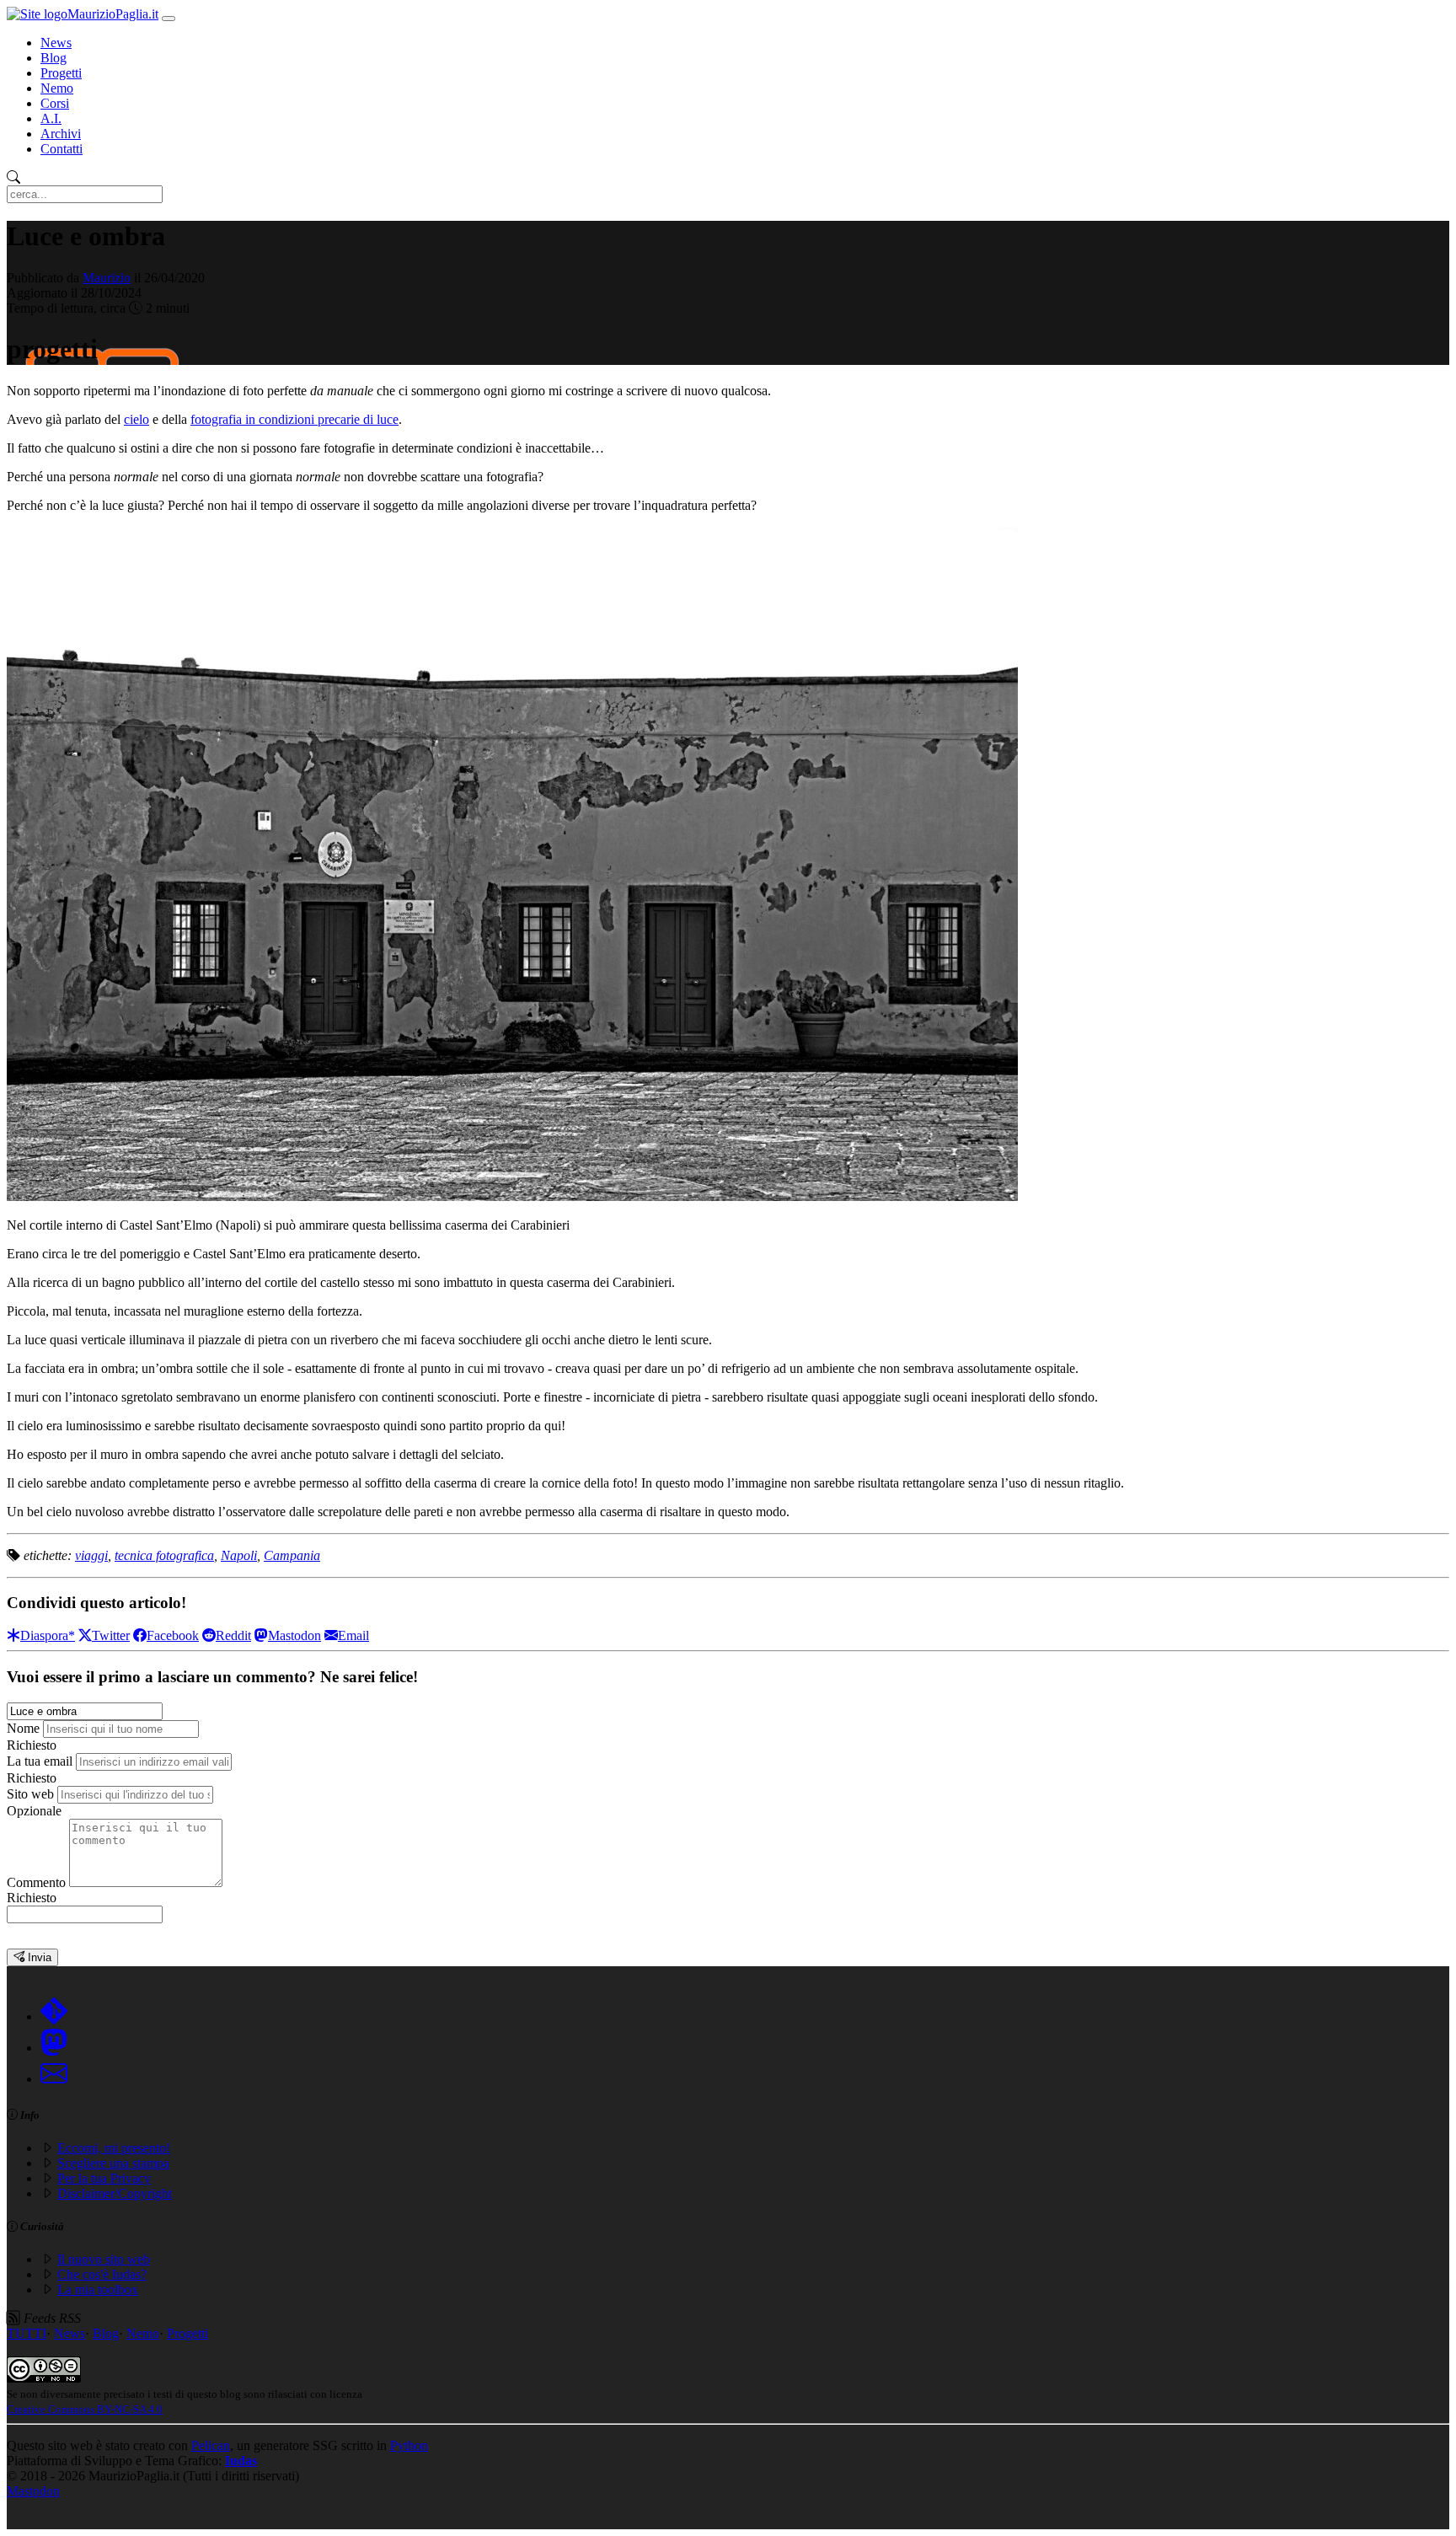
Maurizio (107, 278)
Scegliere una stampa (113, 2163)
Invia (38, 1957)
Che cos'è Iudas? (102, 2274)
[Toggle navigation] (169, 19)
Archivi (61, 134)
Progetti (61, 73)
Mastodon (33, 2491)
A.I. (51, 118)
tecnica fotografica (164, 1555)
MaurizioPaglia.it (113, 14)
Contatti (62, 149)
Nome (23, 1728)
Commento (36, 1882)
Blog (54, 58)
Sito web (30, 1794)
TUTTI (27, 2333)
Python (409, 2445)
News (56, 43)
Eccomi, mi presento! (114, 2148)
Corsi (55, 103)
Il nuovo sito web (104, 2259)
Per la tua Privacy (104, 2178)
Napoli (239, 1555)
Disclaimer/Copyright (115, 2193)
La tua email (40, 1761)
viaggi (91, 1555)
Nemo (57, 88)
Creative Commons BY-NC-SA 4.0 (85, 2409)
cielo (136, 419)
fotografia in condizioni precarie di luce (294, 419)
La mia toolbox (98, 2289)
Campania (292, 1555)
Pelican (211, 2445)
